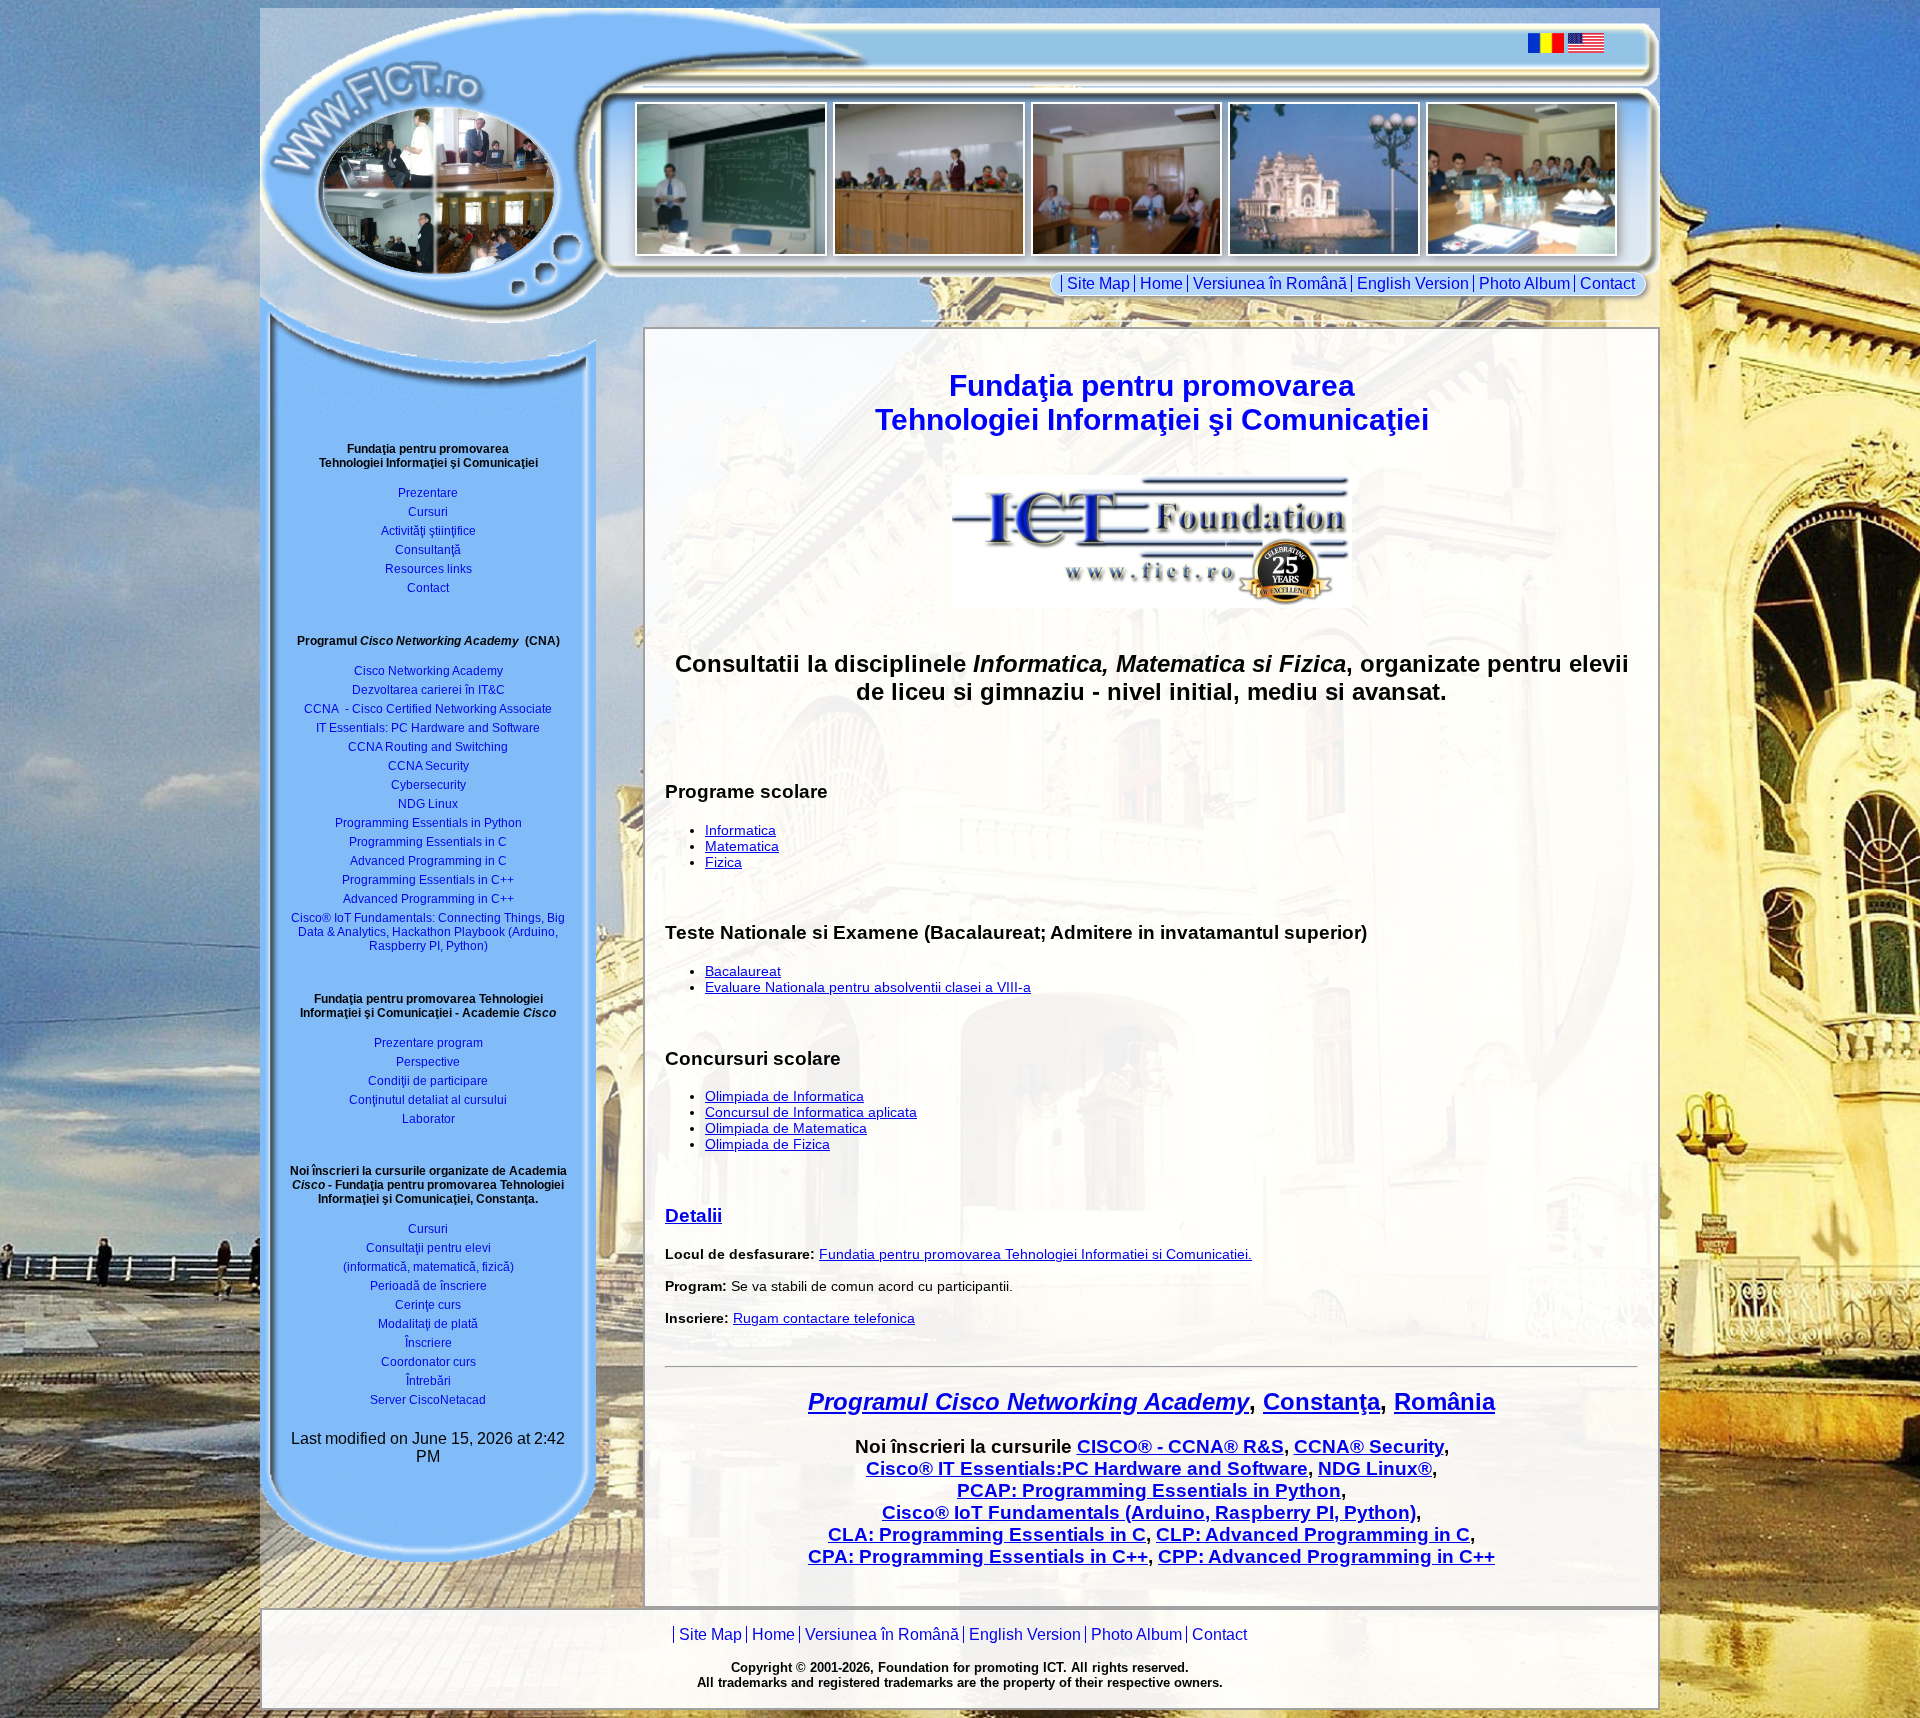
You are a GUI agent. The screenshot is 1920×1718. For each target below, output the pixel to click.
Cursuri (428, 512)
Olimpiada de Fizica (767, 1144)
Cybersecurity (428, 785)
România (1444, 1401)
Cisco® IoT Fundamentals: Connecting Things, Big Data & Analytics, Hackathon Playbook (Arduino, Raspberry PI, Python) (428, 932)
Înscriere (428, 1343)
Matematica (742, 846)
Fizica (723, 862)
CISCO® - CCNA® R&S (1180, 1446)
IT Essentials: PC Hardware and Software (428, 728)
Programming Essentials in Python (428, 823)
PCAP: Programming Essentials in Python (1149, 1490)
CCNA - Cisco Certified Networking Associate (428, 709)
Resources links (428, 569)
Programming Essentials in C (428, 842)
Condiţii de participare (428, 1081)
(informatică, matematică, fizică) (428, 1267)
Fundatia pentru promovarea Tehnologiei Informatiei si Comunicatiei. (1035, 1254)
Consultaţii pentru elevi (428, 1248)
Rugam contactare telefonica (824, 1318)
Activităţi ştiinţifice (428, 531)
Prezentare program (428, 1043)
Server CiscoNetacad (428, 1400)
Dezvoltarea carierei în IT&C (428, 690)
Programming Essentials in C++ (428, 880)
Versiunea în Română (1270, 283)
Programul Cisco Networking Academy (1028, 1401)
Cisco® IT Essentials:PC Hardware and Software (1087, 1468)
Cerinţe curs (428, 1305)
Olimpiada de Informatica (784, 1096)
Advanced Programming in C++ (428, 899)
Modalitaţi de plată (428, 1324)
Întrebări (428, 1381)
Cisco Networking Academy (428, 671)
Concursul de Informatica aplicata (811, 1112)
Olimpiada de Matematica (786, 1128)
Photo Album (1524, 283)
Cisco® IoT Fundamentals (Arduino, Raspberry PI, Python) (1149, 1512)
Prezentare (428, 493)
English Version (1413, 283)
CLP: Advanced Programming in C (1313, 1534)
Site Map (1098, 283)
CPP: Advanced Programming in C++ (1326, 1556)
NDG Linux (428, 804)
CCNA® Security (1369, 1446)
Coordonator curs (428, 1362)
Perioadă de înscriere (428, 1286)
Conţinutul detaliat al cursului (428, 1100)
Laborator (428, 1119)
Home (1161, 283)
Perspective (428, 1062)
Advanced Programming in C (428, 861)
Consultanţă (428, 550)
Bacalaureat (743, 971)
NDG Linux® (1375, 1468)
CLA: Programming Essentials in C (987, 1534)
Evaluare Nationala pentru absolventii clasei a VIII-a (868, 987)
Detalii (693, 1215)
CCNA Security (428, 766)
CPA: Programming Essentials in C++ (978, 1556)
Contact (1607, 283)
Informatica (740, 830)
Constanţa (1321, 1401)
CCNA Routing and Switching (428, 747)
